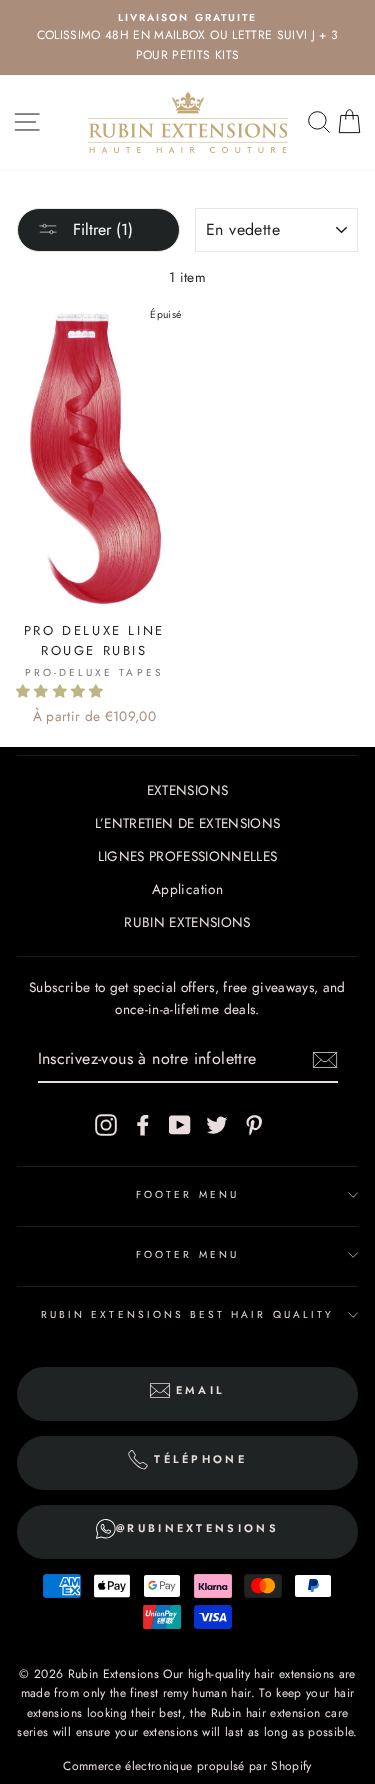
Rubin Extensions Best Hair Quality (187, 1314)
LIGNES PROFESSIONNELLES (188, 856)
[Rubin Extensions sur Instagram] (106, 1124)
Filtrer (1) (100, 229)
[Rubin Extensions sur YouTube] (180, 1124)
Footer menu (187, 1194)
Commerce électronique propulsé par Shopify (187, 1766)
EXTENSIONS (187, 790)
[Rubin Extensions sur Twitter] (217, 1124)
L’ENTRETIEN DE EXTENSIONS (188, 823)
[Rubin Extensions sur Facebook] (143, 1124)
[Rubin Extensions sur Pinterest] (254, 1124)
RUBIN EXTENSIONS (187, 922)
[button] (62, 691)
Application (187, 889)
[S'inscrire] (325, 1060)
